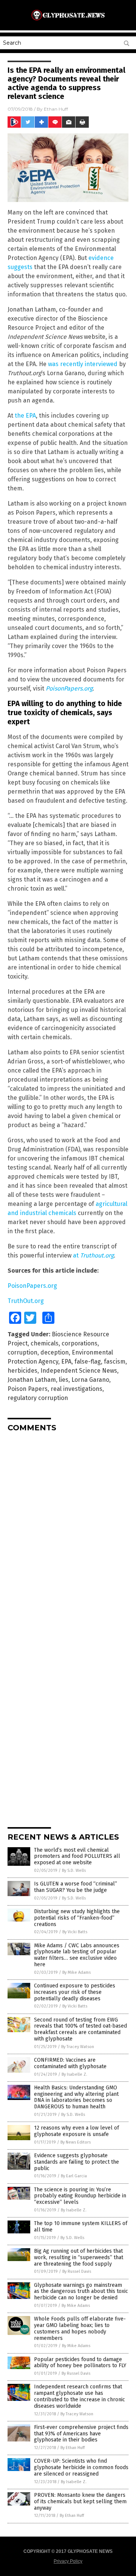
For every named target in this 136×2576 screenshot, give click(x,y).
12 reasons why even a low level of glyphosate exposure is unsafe (76, 2131)
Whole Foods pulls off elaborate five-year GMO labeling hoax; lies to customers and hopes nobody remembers (80, 2328)
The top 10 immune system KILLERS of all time (81, 2227)
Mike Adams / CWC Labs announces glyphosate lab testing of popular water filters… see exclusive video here (77, 1955)
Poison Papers (28, 1389)
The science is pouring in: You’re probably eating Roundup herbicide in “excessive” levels (80, 2196)
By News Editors (76, 2142)
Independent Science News (79, 1371)
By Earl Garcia (74, 2176)
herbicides (22, 1371)
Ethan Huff (56, 109)
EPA (66, 1362)
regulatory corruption (38, 1398)
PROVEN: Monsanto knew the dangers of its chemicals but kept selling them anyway (80, 2502)
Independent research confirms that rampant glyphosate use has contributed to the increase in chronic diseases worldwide (80, 2396)
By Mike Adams (76, 1972)
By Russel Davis (77, 2271)
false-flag (88, 1362)
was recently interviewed (83, 364)
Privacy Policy (68, 2561)
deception (55, 1352)
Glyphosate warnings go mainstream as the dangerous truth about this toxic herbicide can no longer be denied (81, 2292)
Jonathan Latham (32, 1380)
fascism (115, 1362)
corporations (80, 1343)
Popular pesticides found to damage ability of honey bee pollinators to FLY (80, 2363)
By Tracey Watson (78, 2047)
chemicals (45, 1343)
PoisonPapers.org (69, 688)
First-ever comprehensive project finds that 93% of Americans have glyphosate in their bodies (81, 2434)
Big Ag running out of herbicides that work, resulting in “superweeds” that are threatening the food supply (79, 2257)
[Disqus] (68, 1533)
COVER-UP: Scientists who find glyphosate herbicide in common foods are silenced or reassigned (81, 2467)
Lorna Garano (90, 1380)
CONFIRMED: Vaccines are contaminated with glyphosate (70, 2063)
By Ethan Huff (73, 2448)
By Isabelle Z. (74, 2074)
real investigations (76, 1389)
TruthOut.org (26, 1301)
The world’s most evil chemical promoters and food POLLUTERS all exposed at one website (77, 1856)
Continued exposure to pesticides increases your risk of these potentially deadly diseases (75, 1992)
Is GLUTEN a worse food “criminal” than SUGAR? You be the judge (76, 1887)
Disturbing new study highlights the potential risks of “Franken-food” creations (77, 1918)
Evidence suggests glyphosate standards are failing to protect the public (76, 2162)
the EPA (25, 416)
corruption (22, 1352)
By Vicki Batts (75, 1932)
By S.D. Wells (74, 1871)
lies (64, 1380)
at (93, 1255)
